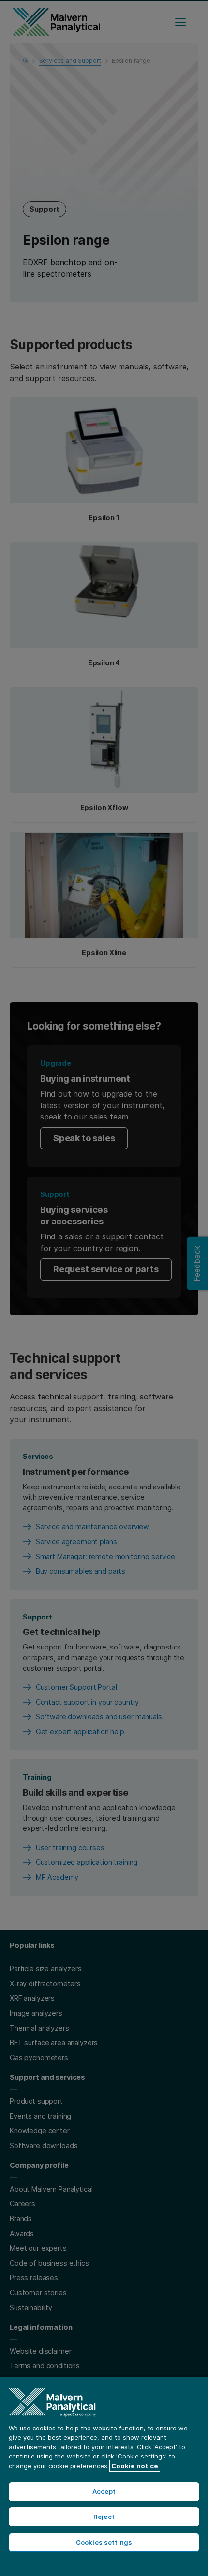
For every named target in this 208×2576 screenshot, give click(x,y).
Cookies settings (104, 2542)
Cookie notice (135, 2466)
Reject (104, 2517)
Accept (104, 2491)
